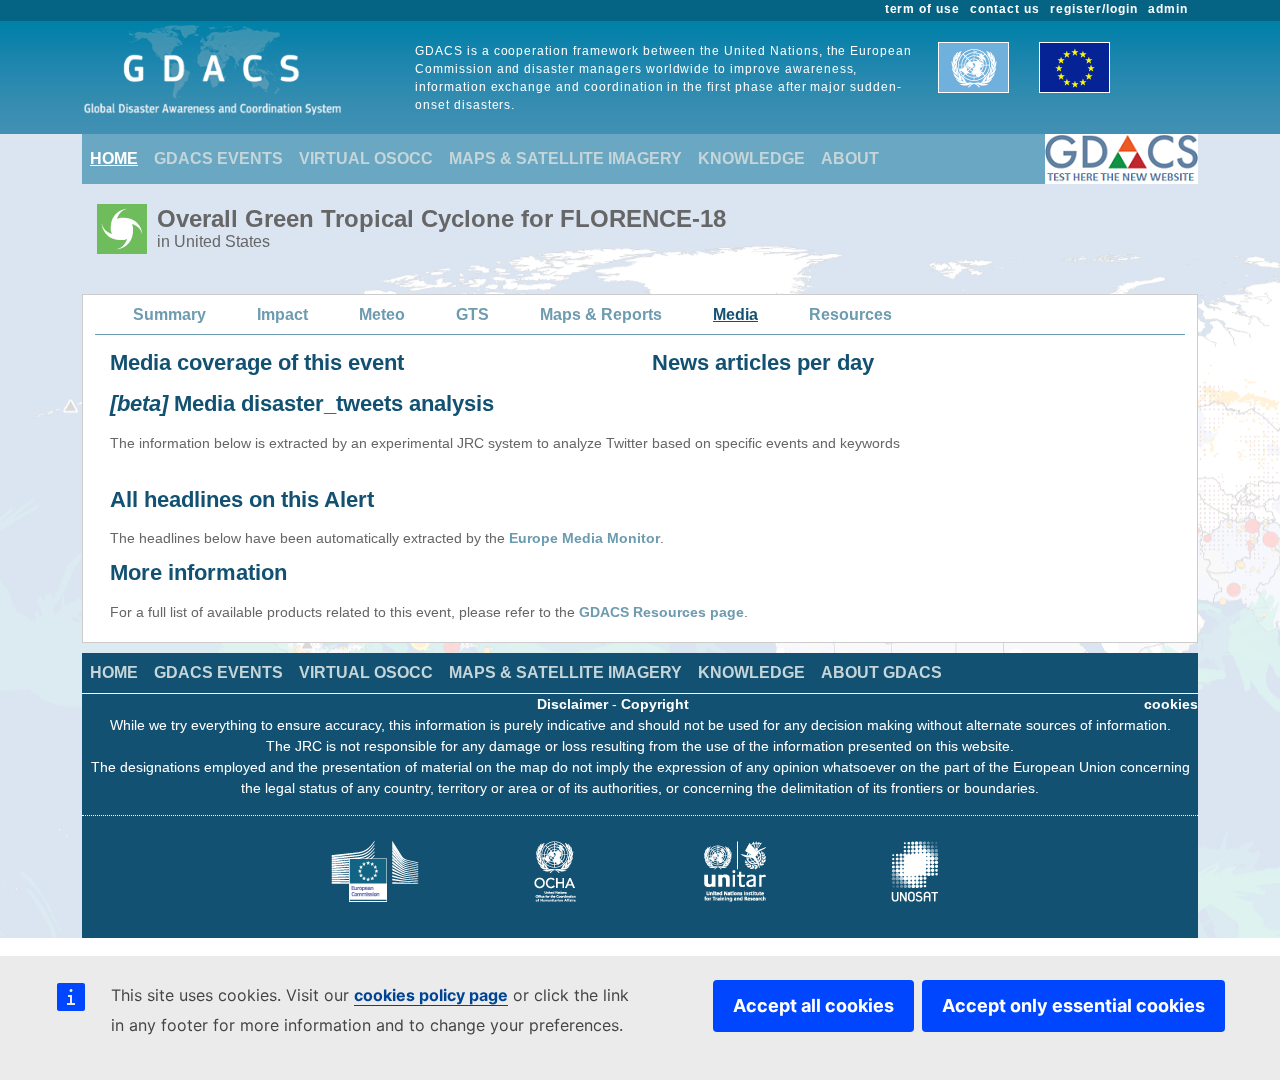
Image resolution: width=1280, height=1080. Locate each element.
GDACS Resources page (661, 612)
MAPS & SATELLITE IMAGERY (565, 158)
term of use (923, 9)
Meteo (382, 314)
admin (1168, 9)
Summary (169, 314)
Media (735, 314)
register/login (1094, 9)
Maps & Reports (601, 314)
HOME (114, 158)
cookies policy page (431, 995)
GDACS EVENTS (218, 158)
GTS (472, 314)
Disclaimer (572, 704)
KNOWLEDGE (751, 158)
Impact (282, 314)
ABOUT (850, 158)
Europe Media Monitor (584, 538)
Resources (850, 314)
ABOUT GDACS (881, 672)
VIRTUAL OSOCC (366, 158)
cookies (1171, 704)
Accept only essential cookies (1073, 1005)
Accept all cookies (813, 1005)
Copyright (655, 704)
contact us (1005, 9)
